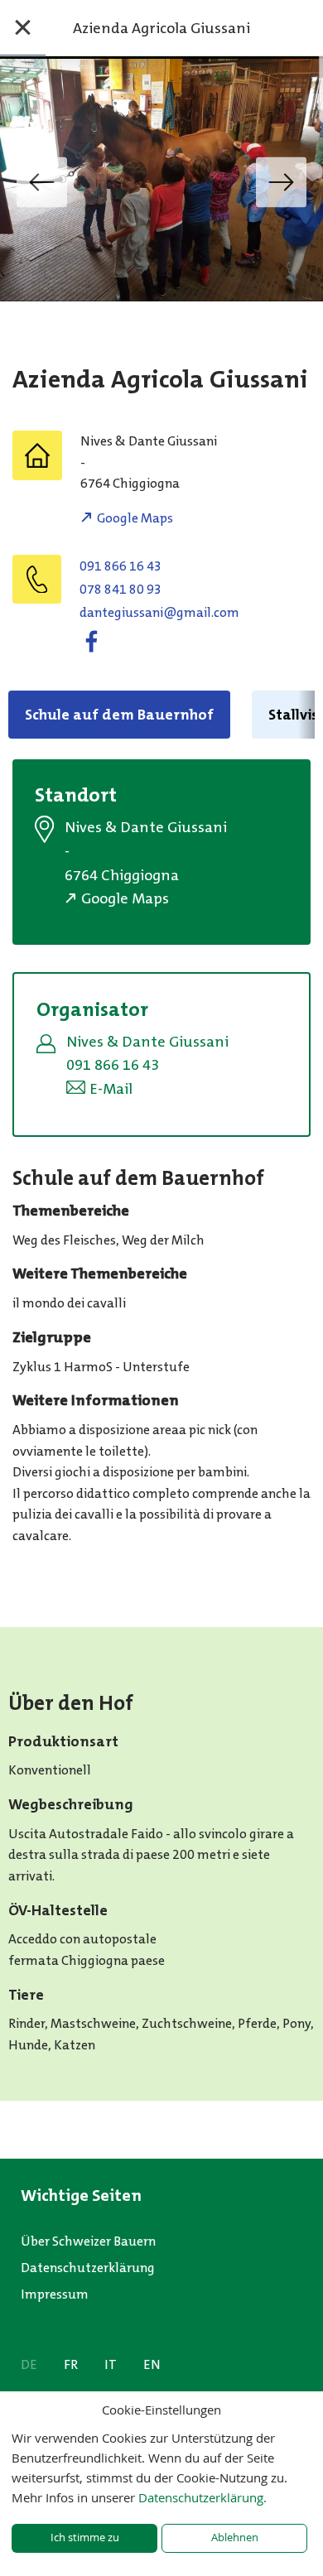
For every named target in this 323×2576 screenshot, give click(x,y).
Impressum (55, 2294)
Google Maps (135, 518)
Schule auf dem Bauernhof (119, 715)
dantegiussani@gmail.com (159, 612)
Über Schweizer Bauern (88, 2241)
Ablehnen (235, 2537)
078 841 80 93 (121, 589)
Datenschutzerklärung (88, 2268)
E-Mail (111, 1089)
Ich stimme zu (85, 2537)
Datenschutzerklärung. (202, 2497)
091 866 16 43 (121, 566)
